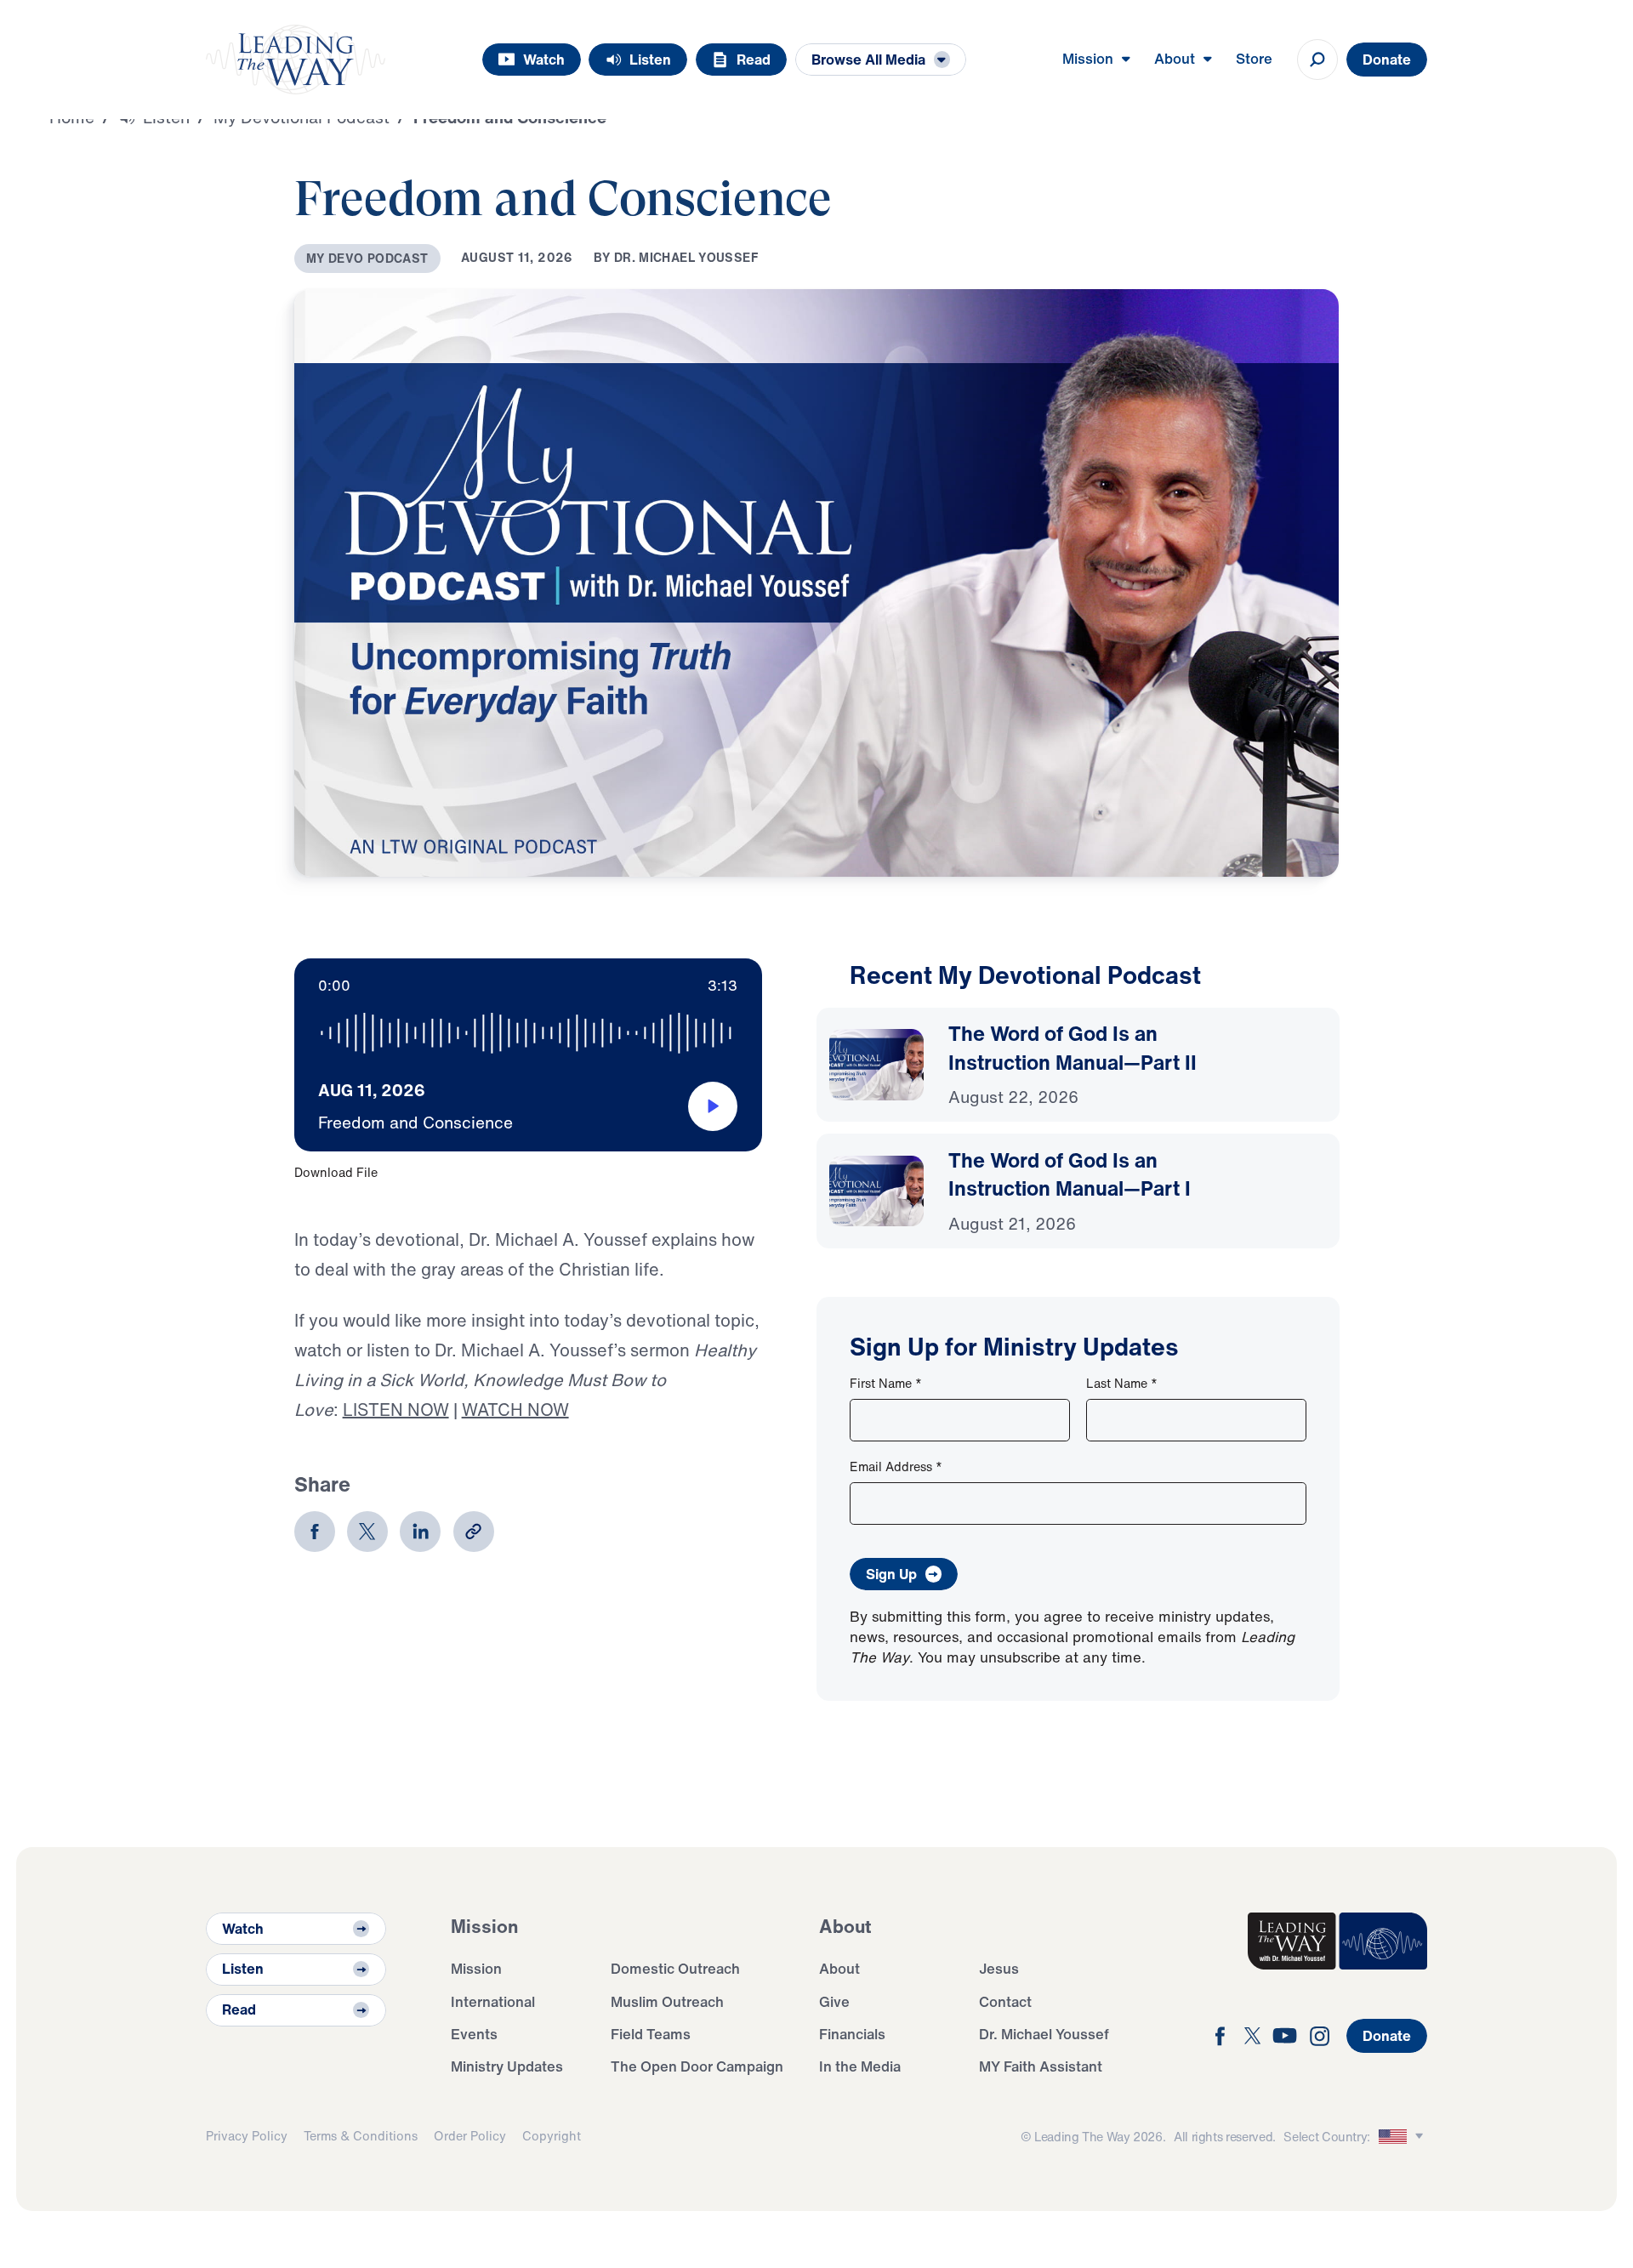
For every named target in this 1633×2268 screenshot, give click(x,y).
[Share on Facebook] (315, 1532)
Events (474, 2034)
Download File (336, 1172)
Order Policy (470, 2136)
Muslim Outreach (667, 2001)
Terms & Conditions (361, 2136)
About (839, 1968)
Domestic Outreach (675, 1968)
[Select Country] (1403, 2137)
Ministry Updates (507, 2066)
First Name (886, 1383)
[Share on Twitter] (367, 1532)
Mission (476, 1968)
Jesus (999, 1968)
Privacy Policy (247, 2136)
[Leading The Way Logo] (296, 60)
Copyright (552, 2136)
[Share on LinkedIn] (420, 1532)
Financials (852, 2034)
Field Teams (651, 2034)
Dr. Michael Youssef (1044, 2034)
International (493, 2001)
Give (834, 2001)
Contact (1005, 2001)
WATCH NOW (515, 1410)
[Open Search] (1317, 60)
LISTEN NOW (396, 1410)
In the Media (860, 2066)
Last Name (1122, 1383)
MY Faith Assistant (1041, 2066)
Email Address (896, 1467)
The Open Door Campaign (697, 2066)
